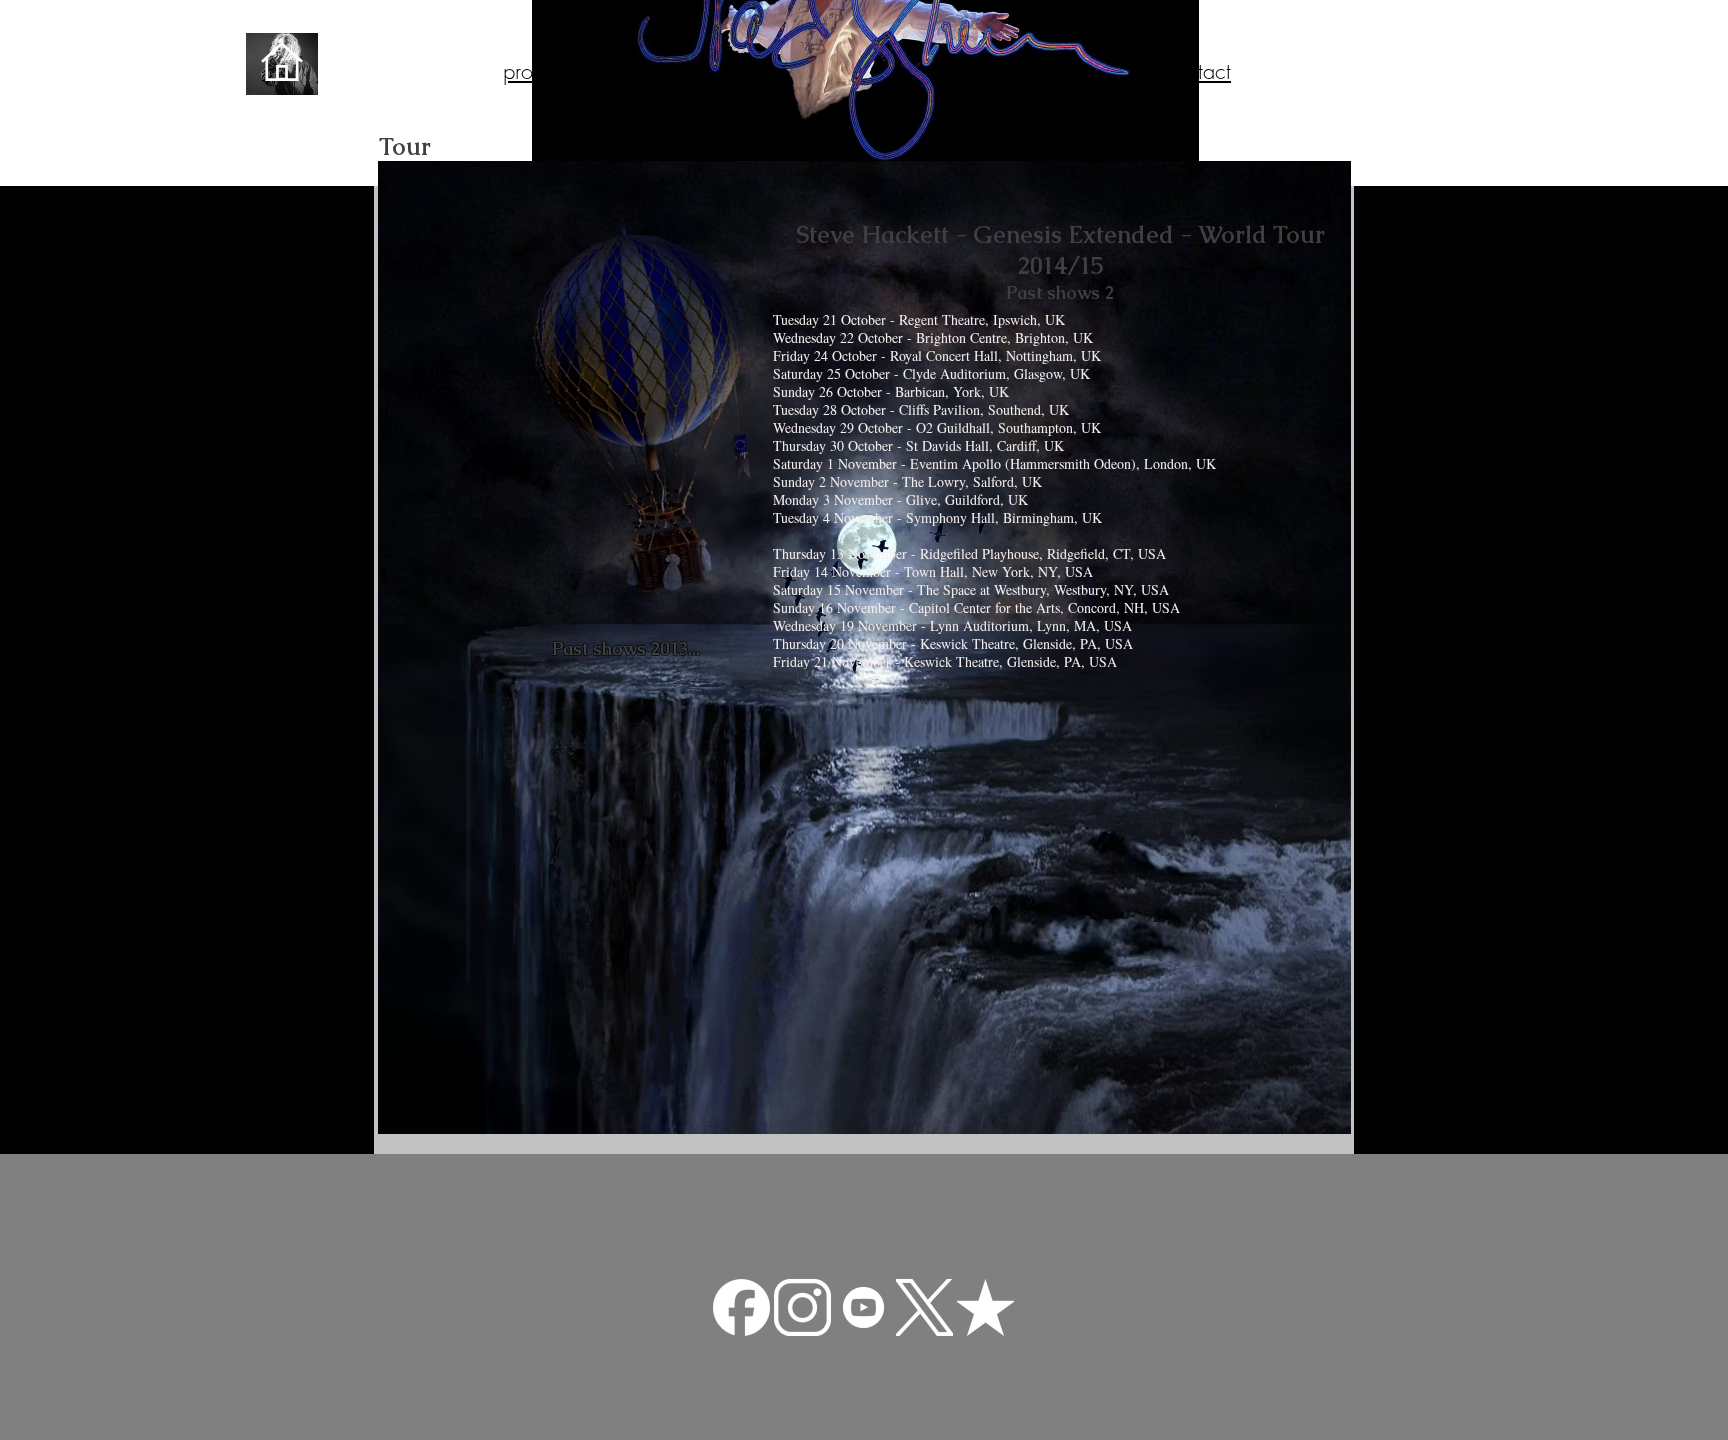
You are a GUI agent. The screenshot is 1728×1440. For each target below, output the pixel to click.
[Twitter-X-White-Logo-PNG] (924, 1307)
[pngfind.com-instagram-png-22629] (802, 1307)
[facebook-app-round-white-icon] (741, 1307)
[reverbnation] (985, 1307)
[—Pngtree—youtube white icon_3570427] (863, 1307)
